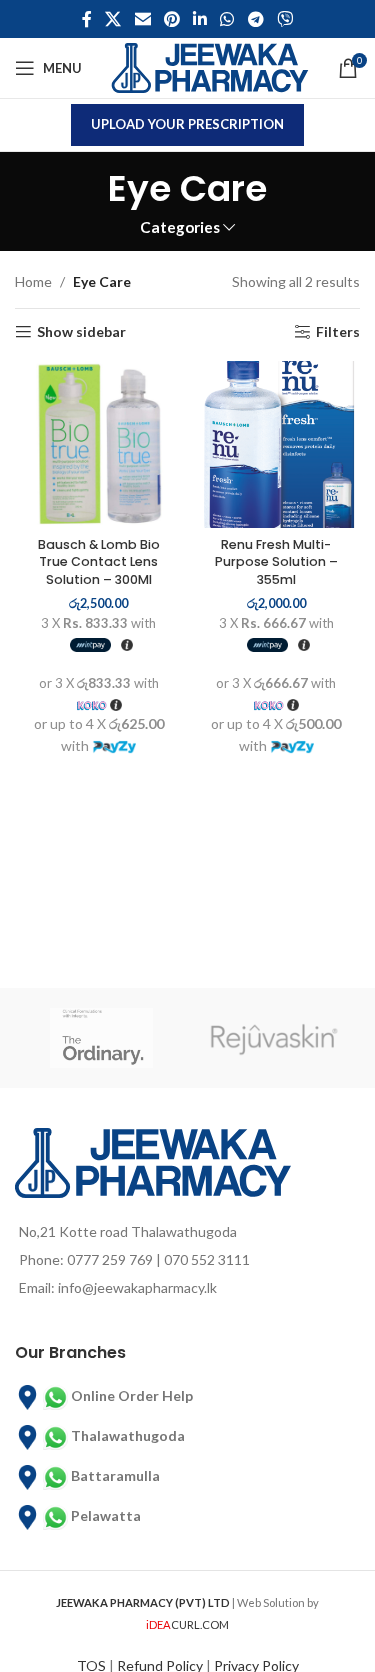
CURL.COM (187, 1624)
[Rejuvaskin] (274, 1038)
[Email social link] (142, 19)
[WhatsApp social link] (227, 19)
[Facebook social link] (86, 19)
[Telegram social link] (255, 19)
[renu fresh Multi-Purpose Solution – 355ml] (277, 445)
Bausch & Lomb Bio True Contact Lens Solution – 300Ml (99, 562)
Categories (180, 227)
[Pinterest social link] (171, 19)
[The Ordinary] (101, 1038)
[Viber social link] (284, 19)
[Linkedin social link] (200, 19)
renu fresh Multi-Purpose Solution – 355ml (276, 562)
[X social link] (113, 19)
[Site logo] (210, 66)
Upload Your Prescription (187, 124)
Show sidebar (81, 332)
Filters (338, 332)
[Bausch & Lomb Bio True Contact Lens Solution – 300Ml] (99, 445)
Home (33, 281)
